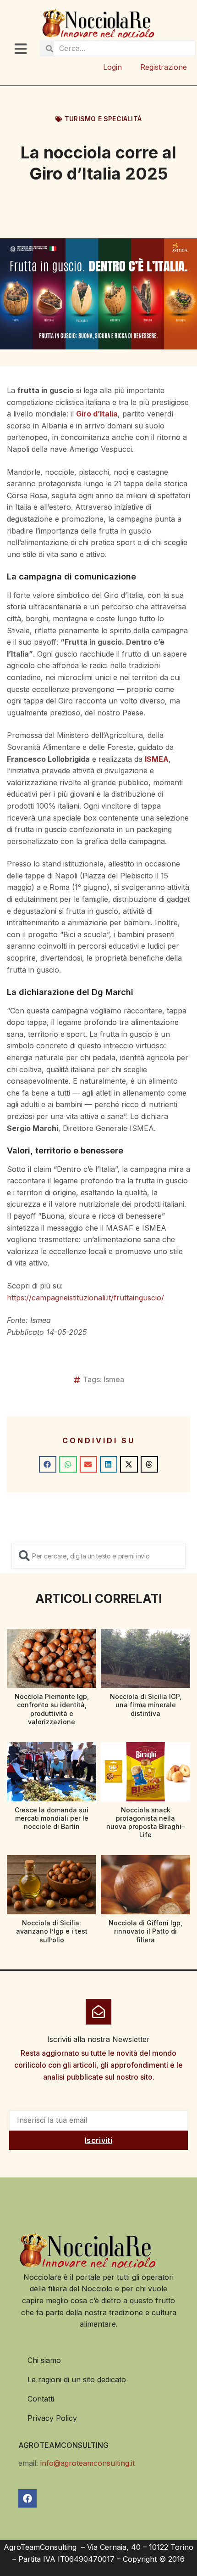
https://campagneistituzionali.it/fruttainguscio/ (85, 1298)
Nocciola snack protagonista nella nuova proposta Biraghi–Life (145, 1822)
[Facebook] (27, 2498)
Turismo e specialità (103, 119)
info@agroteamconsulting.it (88, 2463)
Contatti (41, 2399)
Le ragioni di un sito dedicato (77, 2379)
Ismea (114, 1379)
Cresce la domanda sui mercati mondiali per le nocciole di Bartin (52, 1818)
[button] (48, 1464)
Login (112, 67)
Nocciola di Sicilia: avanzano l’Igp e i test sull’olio (52, 1931)
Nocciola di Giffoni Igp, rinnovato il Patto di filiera (145, 1931)
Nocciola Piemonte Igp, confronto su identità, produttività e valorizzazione (52, 1709)
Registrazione (164, 67)
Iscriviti (98, 2140)
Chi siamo (44, 2360)
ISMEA (157, 759)
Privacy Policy (52, 2418)
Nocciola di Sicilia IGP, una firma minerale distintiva (146, 1705)
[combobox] (98, 1556)
